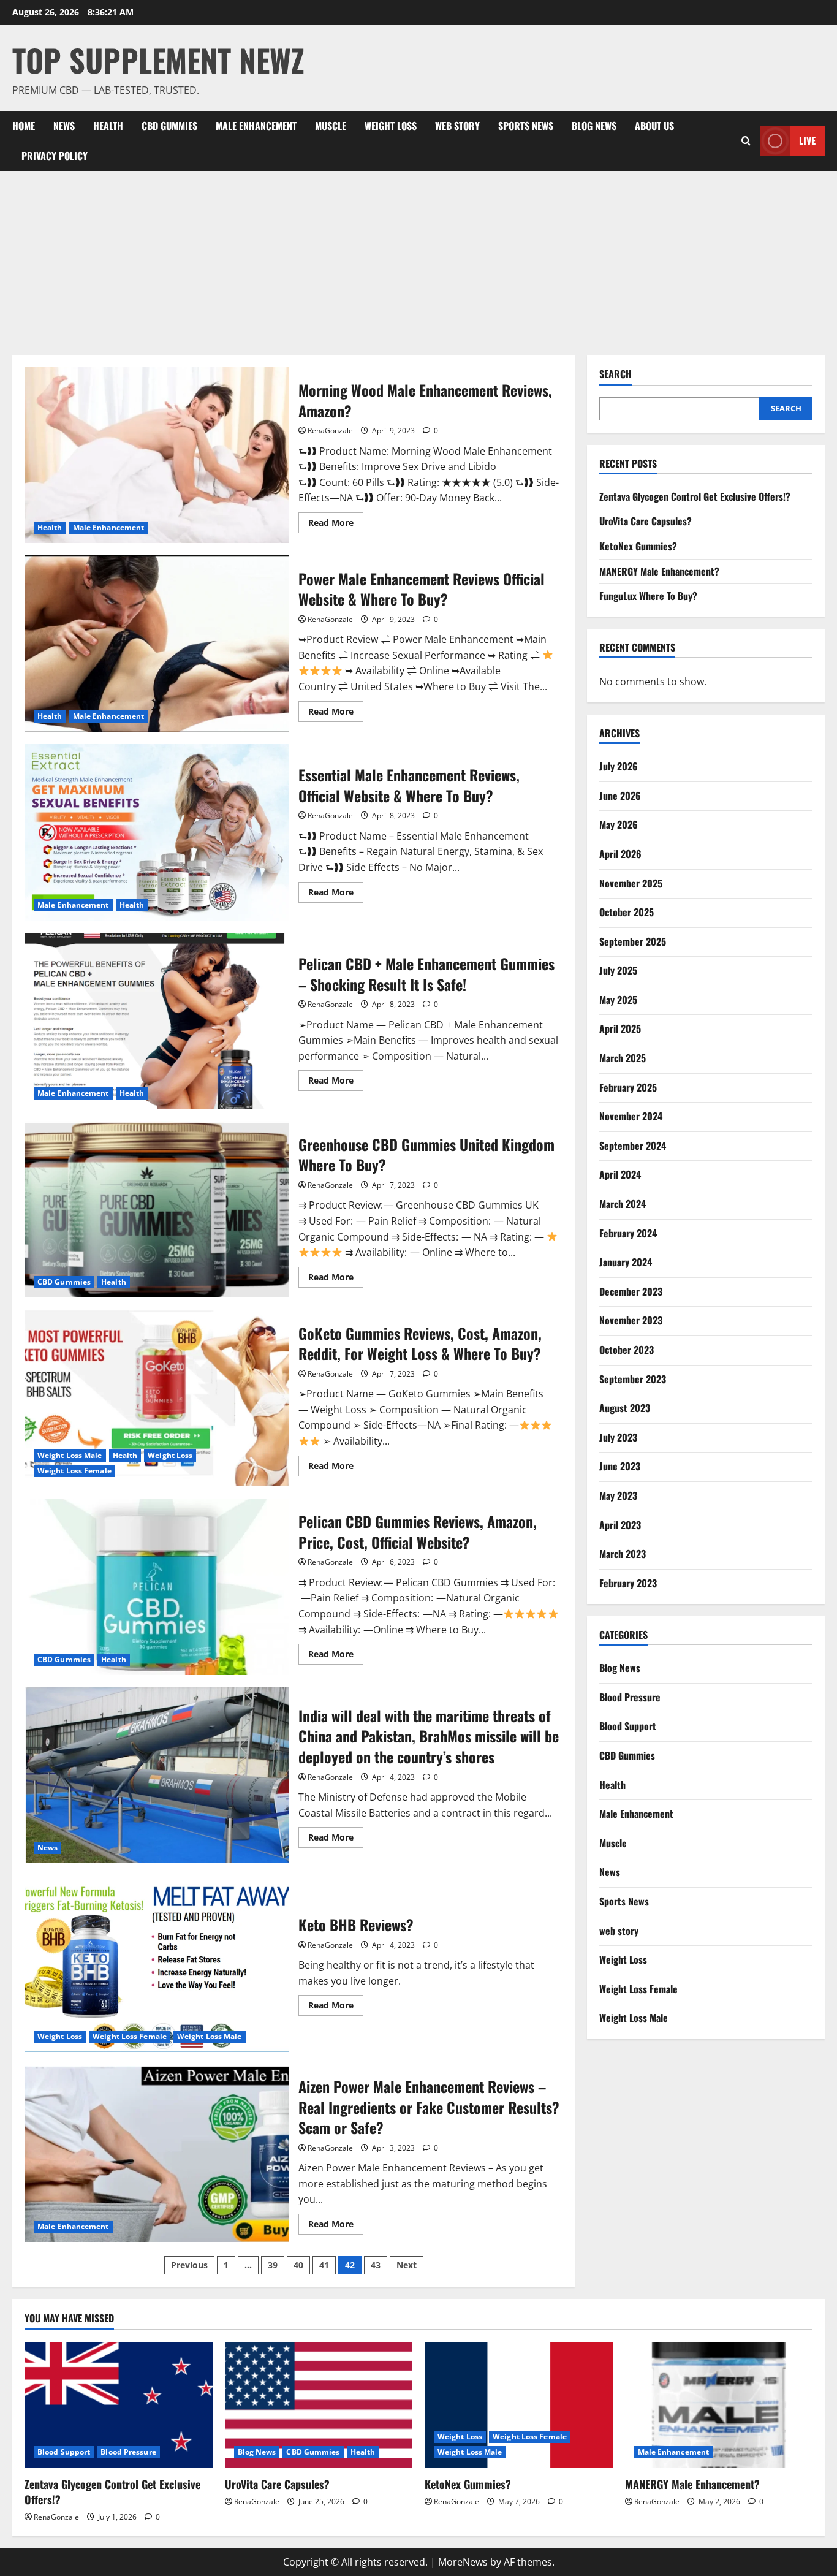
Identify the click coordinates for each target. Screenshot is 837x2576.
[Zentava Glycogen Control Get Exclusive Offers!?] (119, 2404)
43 (376, 2265)
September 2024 (633, 1146)
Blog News (594, 126)
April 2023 (620, 1525)
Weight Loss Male (70, 1455)
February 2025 (628, 1087)
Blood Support (628, 1726)
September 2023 (633, 1379)
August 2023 (625, 1408)
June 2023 (620, 1466)
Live (807, 140)
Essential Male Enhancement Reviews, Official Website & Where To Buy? (157, 832)
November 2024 (631, 1116)
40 (298, 2265)
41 (324, 2265)
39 (273, 2265)
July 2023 (618, 1437)
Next (407, 2265)
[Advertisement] (418, 263)
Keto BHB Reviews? (157, 1964)
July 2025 (618, 970)
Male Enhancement (256, 126)
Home (24, 126)
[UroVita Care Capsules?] (319, 2404)
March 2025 (623, 1058)
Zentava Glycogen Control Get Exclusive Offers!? (695, 496)
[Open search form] (746, 141)
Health (108, 126)
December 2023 (631, 1291)
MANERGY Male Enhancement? (659, 571)
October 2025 (627, 912)
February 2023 (628, 1583)
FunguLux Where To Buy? (648, 596)
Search (615, 374)
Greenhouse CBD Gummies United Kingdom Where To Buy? (157, 1209)
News (64, 126)
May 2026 (619, 824)
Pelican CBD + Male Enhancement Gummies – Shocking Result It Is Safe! (157, 1021)
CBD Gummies (169, 126)
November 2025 (631, 883)
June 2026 (620, 796)
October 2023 (627, 1350)
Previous (189, 2265)
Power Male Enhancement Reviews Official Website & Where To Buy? (157, 644)
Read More (336, 525)
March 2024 (623, 1204)
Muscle (331, 126)
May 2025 (618, 1000)
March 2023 (623, 1554)
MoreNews (463, 2562)
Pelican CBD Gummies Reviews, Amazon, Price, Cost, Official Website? (157, 1587)
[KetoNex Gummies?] (519, 2404)
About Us (654, 126)
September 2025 (633, 941)
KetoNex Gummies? (638, 546)
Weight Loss (391, 126)
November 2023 (631, 1320)
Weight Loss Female (74, 1471)
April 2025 (620, 1028)
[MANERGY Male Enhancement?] (719, 2404)
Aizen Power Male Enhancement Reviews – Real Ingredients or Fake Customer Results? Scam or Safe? (157, 2154)
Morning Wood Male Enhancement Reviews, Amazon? (157, 455)
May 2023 (618, 1495)
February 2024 (628, 1233)
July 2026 (619, 766)
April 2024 (620, 1174)
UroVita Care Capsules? (646, 521)
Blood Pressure (630, 1697)
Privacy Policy (55, 156)
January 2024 (626, 1262)
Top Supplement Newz (158, 59)
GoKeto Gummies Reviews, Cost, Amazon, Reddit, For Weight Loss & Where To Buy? (157, 1398)
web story (457, 126)
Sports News (526, 126)
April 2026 (620, 854)
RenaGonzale (330, 431)
